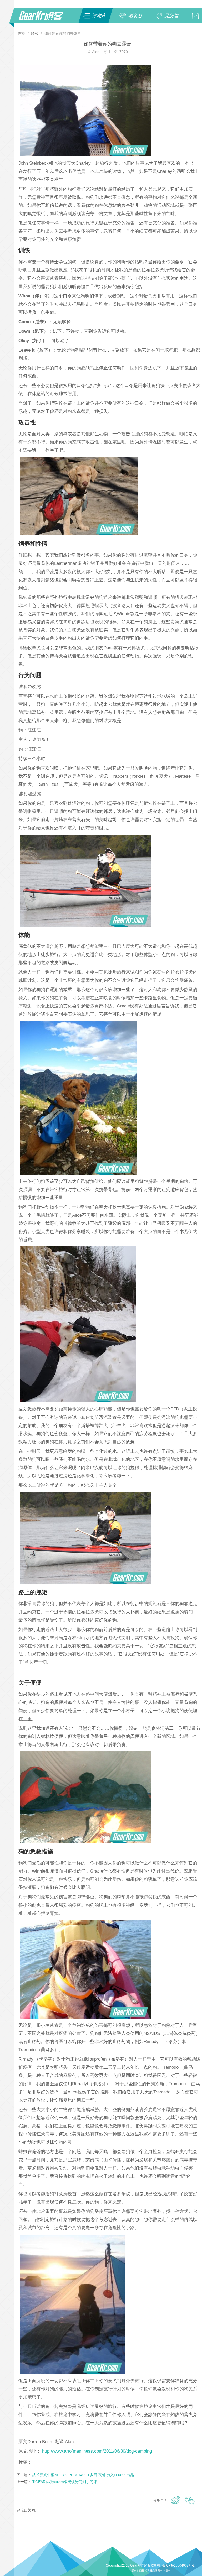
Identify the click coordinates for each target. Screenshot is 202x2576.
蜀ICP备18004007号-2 (178, 2565)
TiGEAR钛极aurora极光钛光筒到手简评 (65, 2482)
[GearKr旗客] (45, 19)
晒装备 (135, 16)
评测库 (99, 16)
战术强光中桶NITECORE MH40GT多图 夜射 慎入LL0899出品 (83, 2475)
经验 (35, 33)
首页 (22, 33)
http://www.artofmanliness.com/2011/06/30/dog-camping (97, 2451)
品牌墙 (171, 16)
